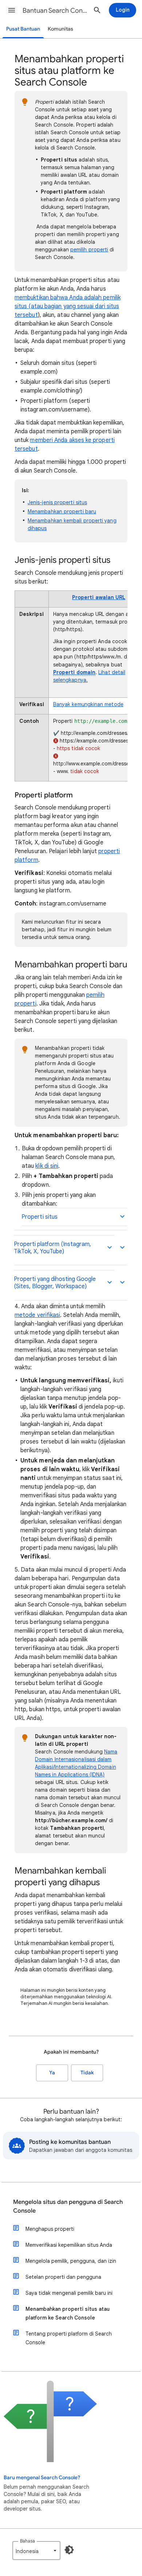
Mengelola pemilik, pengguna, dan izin (71, 2261)
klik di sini (47, 1166)
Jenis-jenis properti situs (57, 502)
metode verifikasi (37, 1315)
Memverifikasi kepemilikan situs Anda (69, 2245)
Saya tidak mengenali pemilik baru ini (69, 2293)
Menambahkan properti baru (62, 511)
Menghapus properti (50, 2229)
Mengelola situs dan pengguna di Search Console (68, 2206)
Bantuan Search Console (55, 11)
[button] (12, 10)
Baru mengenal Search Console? (42, 2478)
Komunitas (60, 29)
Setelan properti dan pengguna (63, 2277)
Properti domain (74, 672)
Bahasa (27, 2541)
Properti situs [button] (40, 1217)
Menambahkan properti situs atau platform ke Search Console (68, 2313)
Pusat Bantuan (23, 29)
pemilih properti (89, 250)
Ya (52, 2073)
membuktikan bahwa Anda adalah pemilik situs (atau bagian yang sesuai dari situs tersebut (68, 306)
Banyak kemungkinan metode (88, 704)
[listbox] (36, 2551)
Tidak (87, 2073)
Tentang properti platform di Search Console (69, 2338)
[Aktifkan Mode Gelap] (69, 2550)
